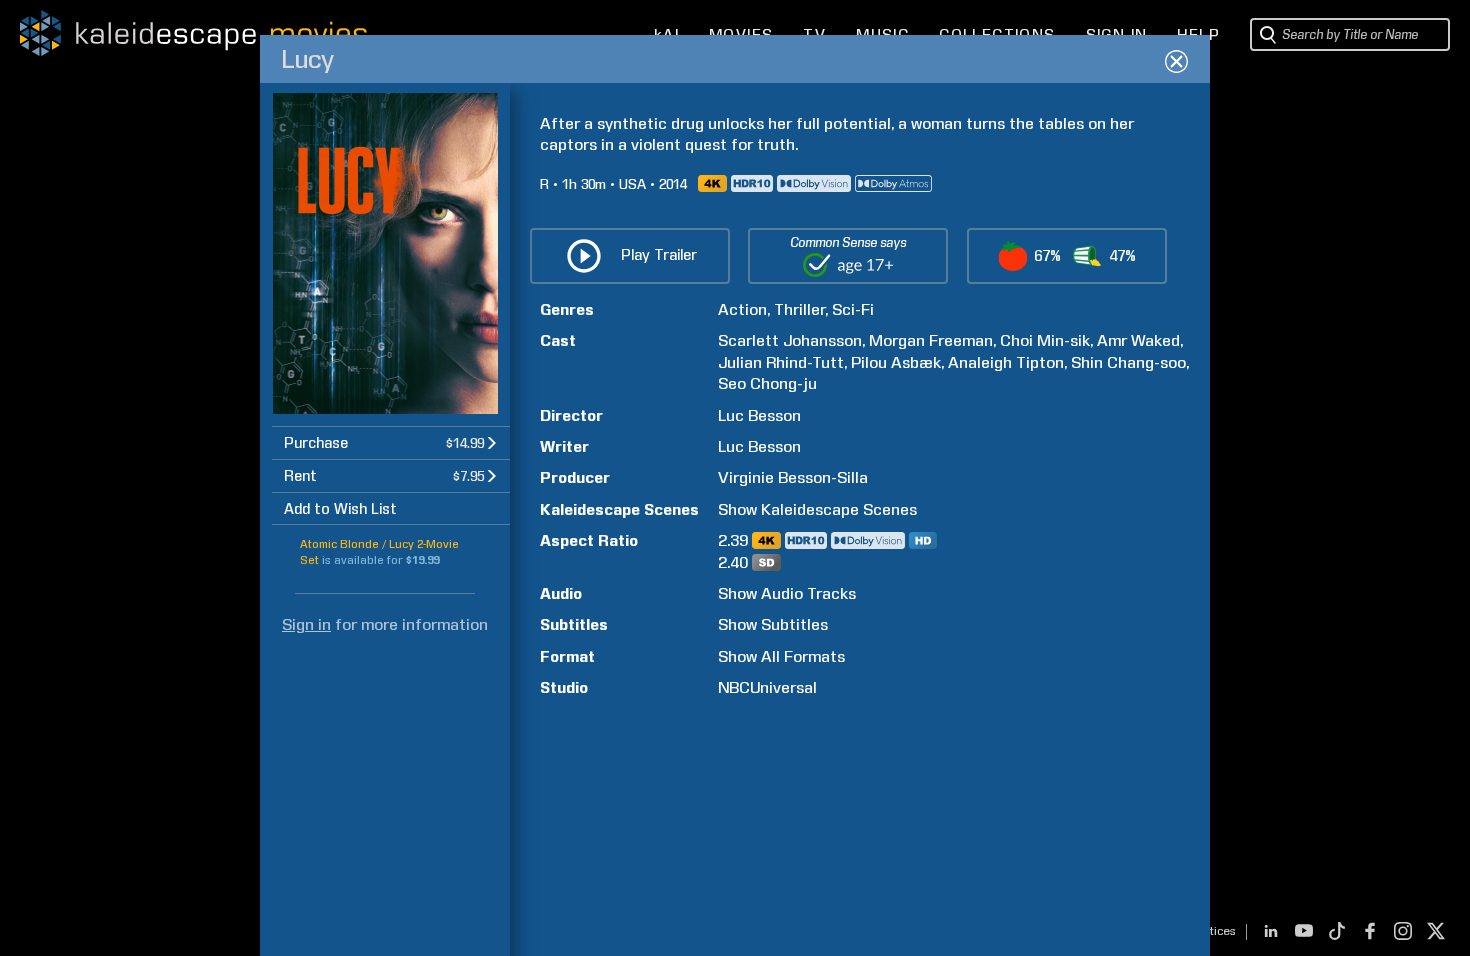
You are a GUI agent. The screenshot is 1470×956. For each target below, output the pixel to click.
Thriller (799, 309)
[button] (391, 442)
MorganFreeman (931, 340)
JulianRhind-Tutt (781, 362)
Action (742, 309)
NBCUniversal (767, 687)
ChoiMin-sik (1045, 340)
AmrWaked (1138, 340)
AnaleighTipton (1006, 362)
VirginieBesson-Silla (793, 477)
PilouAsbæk (896, 362)
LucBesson (759, 415)
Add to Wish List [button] (340, 509)
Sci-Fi (853, 309)
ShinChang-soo (1128, 362)
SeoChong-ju (767, 383)
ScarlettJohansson (790, 340)
